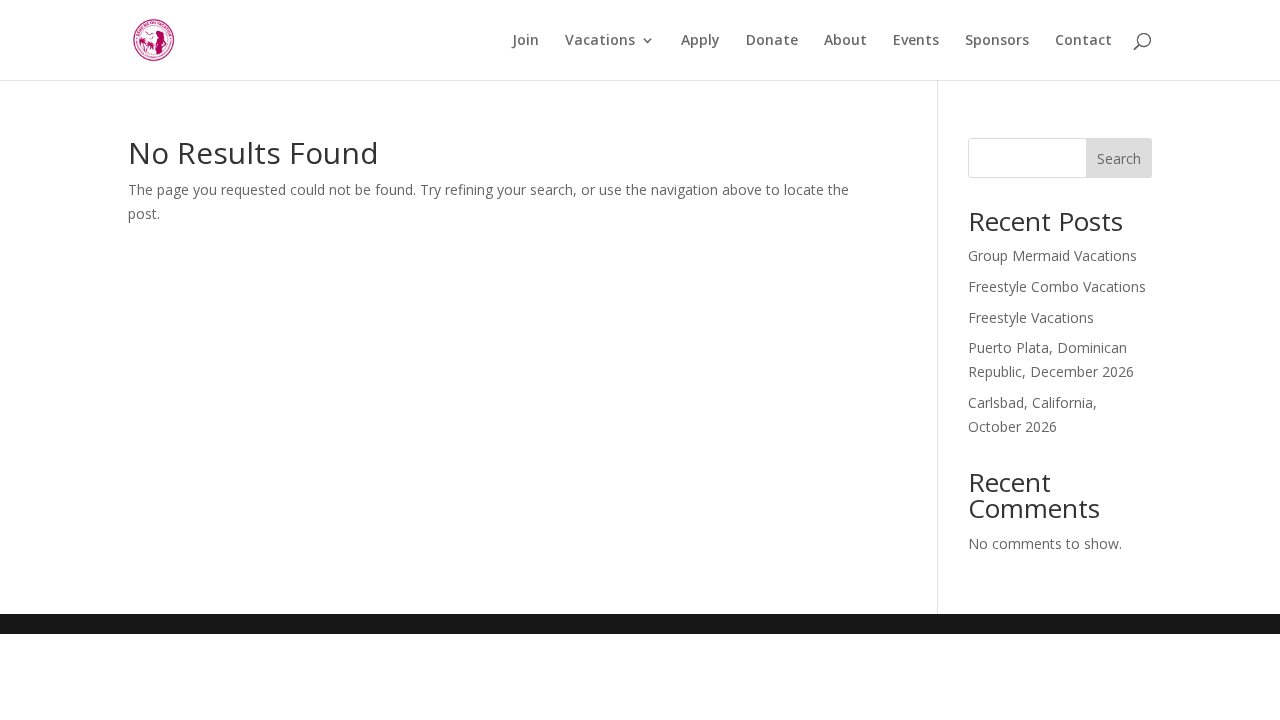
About (845, 41)
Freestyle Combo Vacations (1057, 286)
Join (525, 41)
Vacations (600, 41)
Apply (700, 41)
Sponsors (997, 41)
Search (1119, 158)
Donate (772, 41)
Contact (1083, 41)
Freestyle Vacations (1031, 317)
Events (916, 41)
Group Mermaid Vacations (1052, 255)
